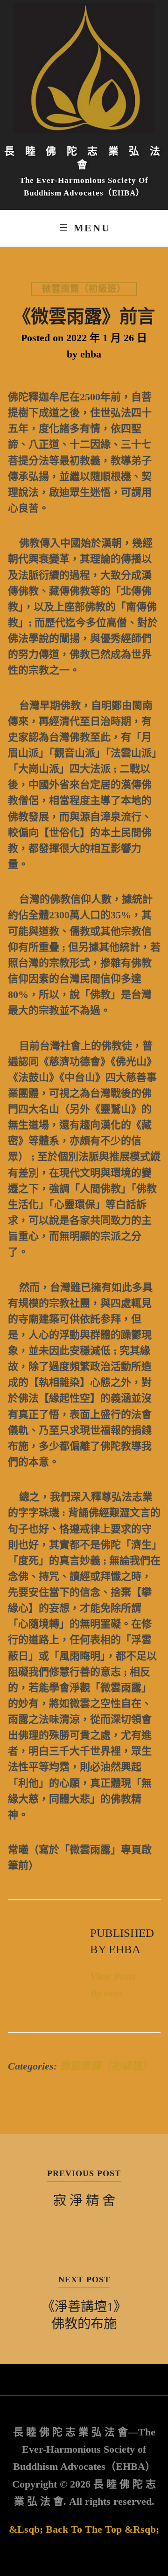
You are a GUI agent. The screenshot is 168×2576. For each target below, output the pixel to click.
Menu (92, 228)
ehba (91, 354)
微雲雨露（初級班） (84, 289)
